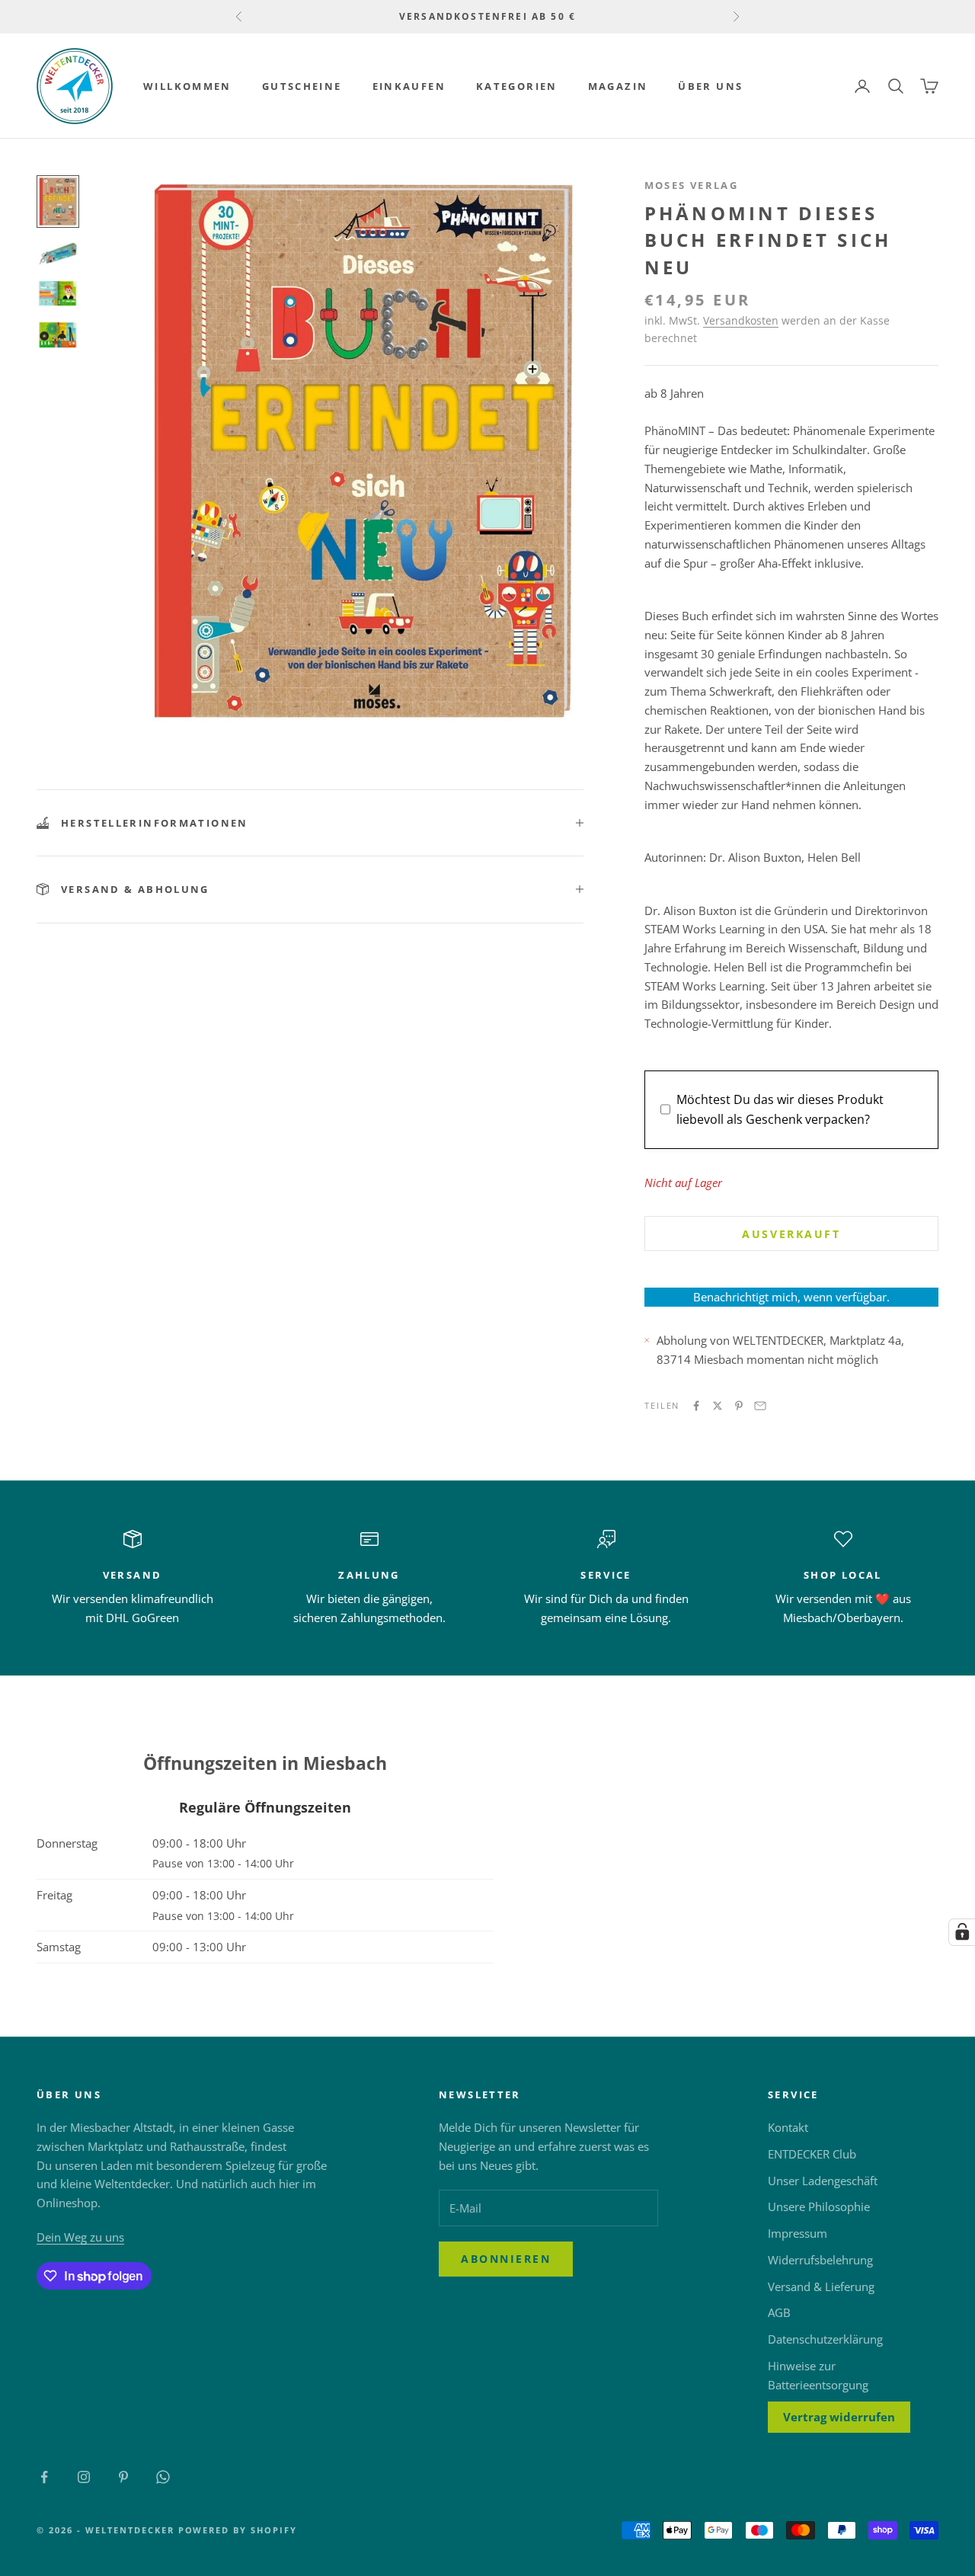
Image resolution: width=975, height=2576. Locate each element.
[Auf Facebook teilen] (696, 1406)
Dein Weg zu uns (80, 2237)
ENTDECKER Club (812, 2154)
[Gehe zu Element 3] (58, 293)
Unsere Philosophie (819, 2206)
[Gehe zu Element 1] (58, 202)
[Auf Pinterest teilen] (739, 1406)
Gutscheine (302, 86)
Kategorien (517, 86)
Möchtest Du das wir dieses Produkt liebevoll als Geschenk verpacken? (780, 1109)
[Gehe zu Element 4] (58, 334)
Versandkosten (741, 320)
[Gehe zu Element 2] (58, 253)
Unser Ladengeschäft (823, 2181)
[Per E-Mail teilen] (760, 1406)
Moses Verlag (692, 185)
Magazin (618, 86)
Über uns (710, 86)
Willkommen (187, 86)
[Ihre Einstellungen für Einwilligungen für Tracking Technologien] (962, 1932)
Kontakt (788, 2127)
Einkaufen (409, 86)
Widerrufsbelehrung (820, 2260)
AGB (779, 2312)
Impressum (798, 2233)
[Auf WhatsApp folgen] (163, 2477)
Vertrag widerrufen (839, 2417)
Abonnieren (506, 2259)
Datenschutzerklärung (825, 2339)
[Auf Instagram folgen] (84, 2477)
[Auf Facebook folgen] (44, 2477)
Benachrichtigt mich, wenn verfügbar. (791, 1297)
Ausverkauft (791, 1234)
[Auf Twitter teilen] (718, 1406)
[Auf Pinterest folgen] (123, 2477)
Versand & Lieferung (821, 2286)
